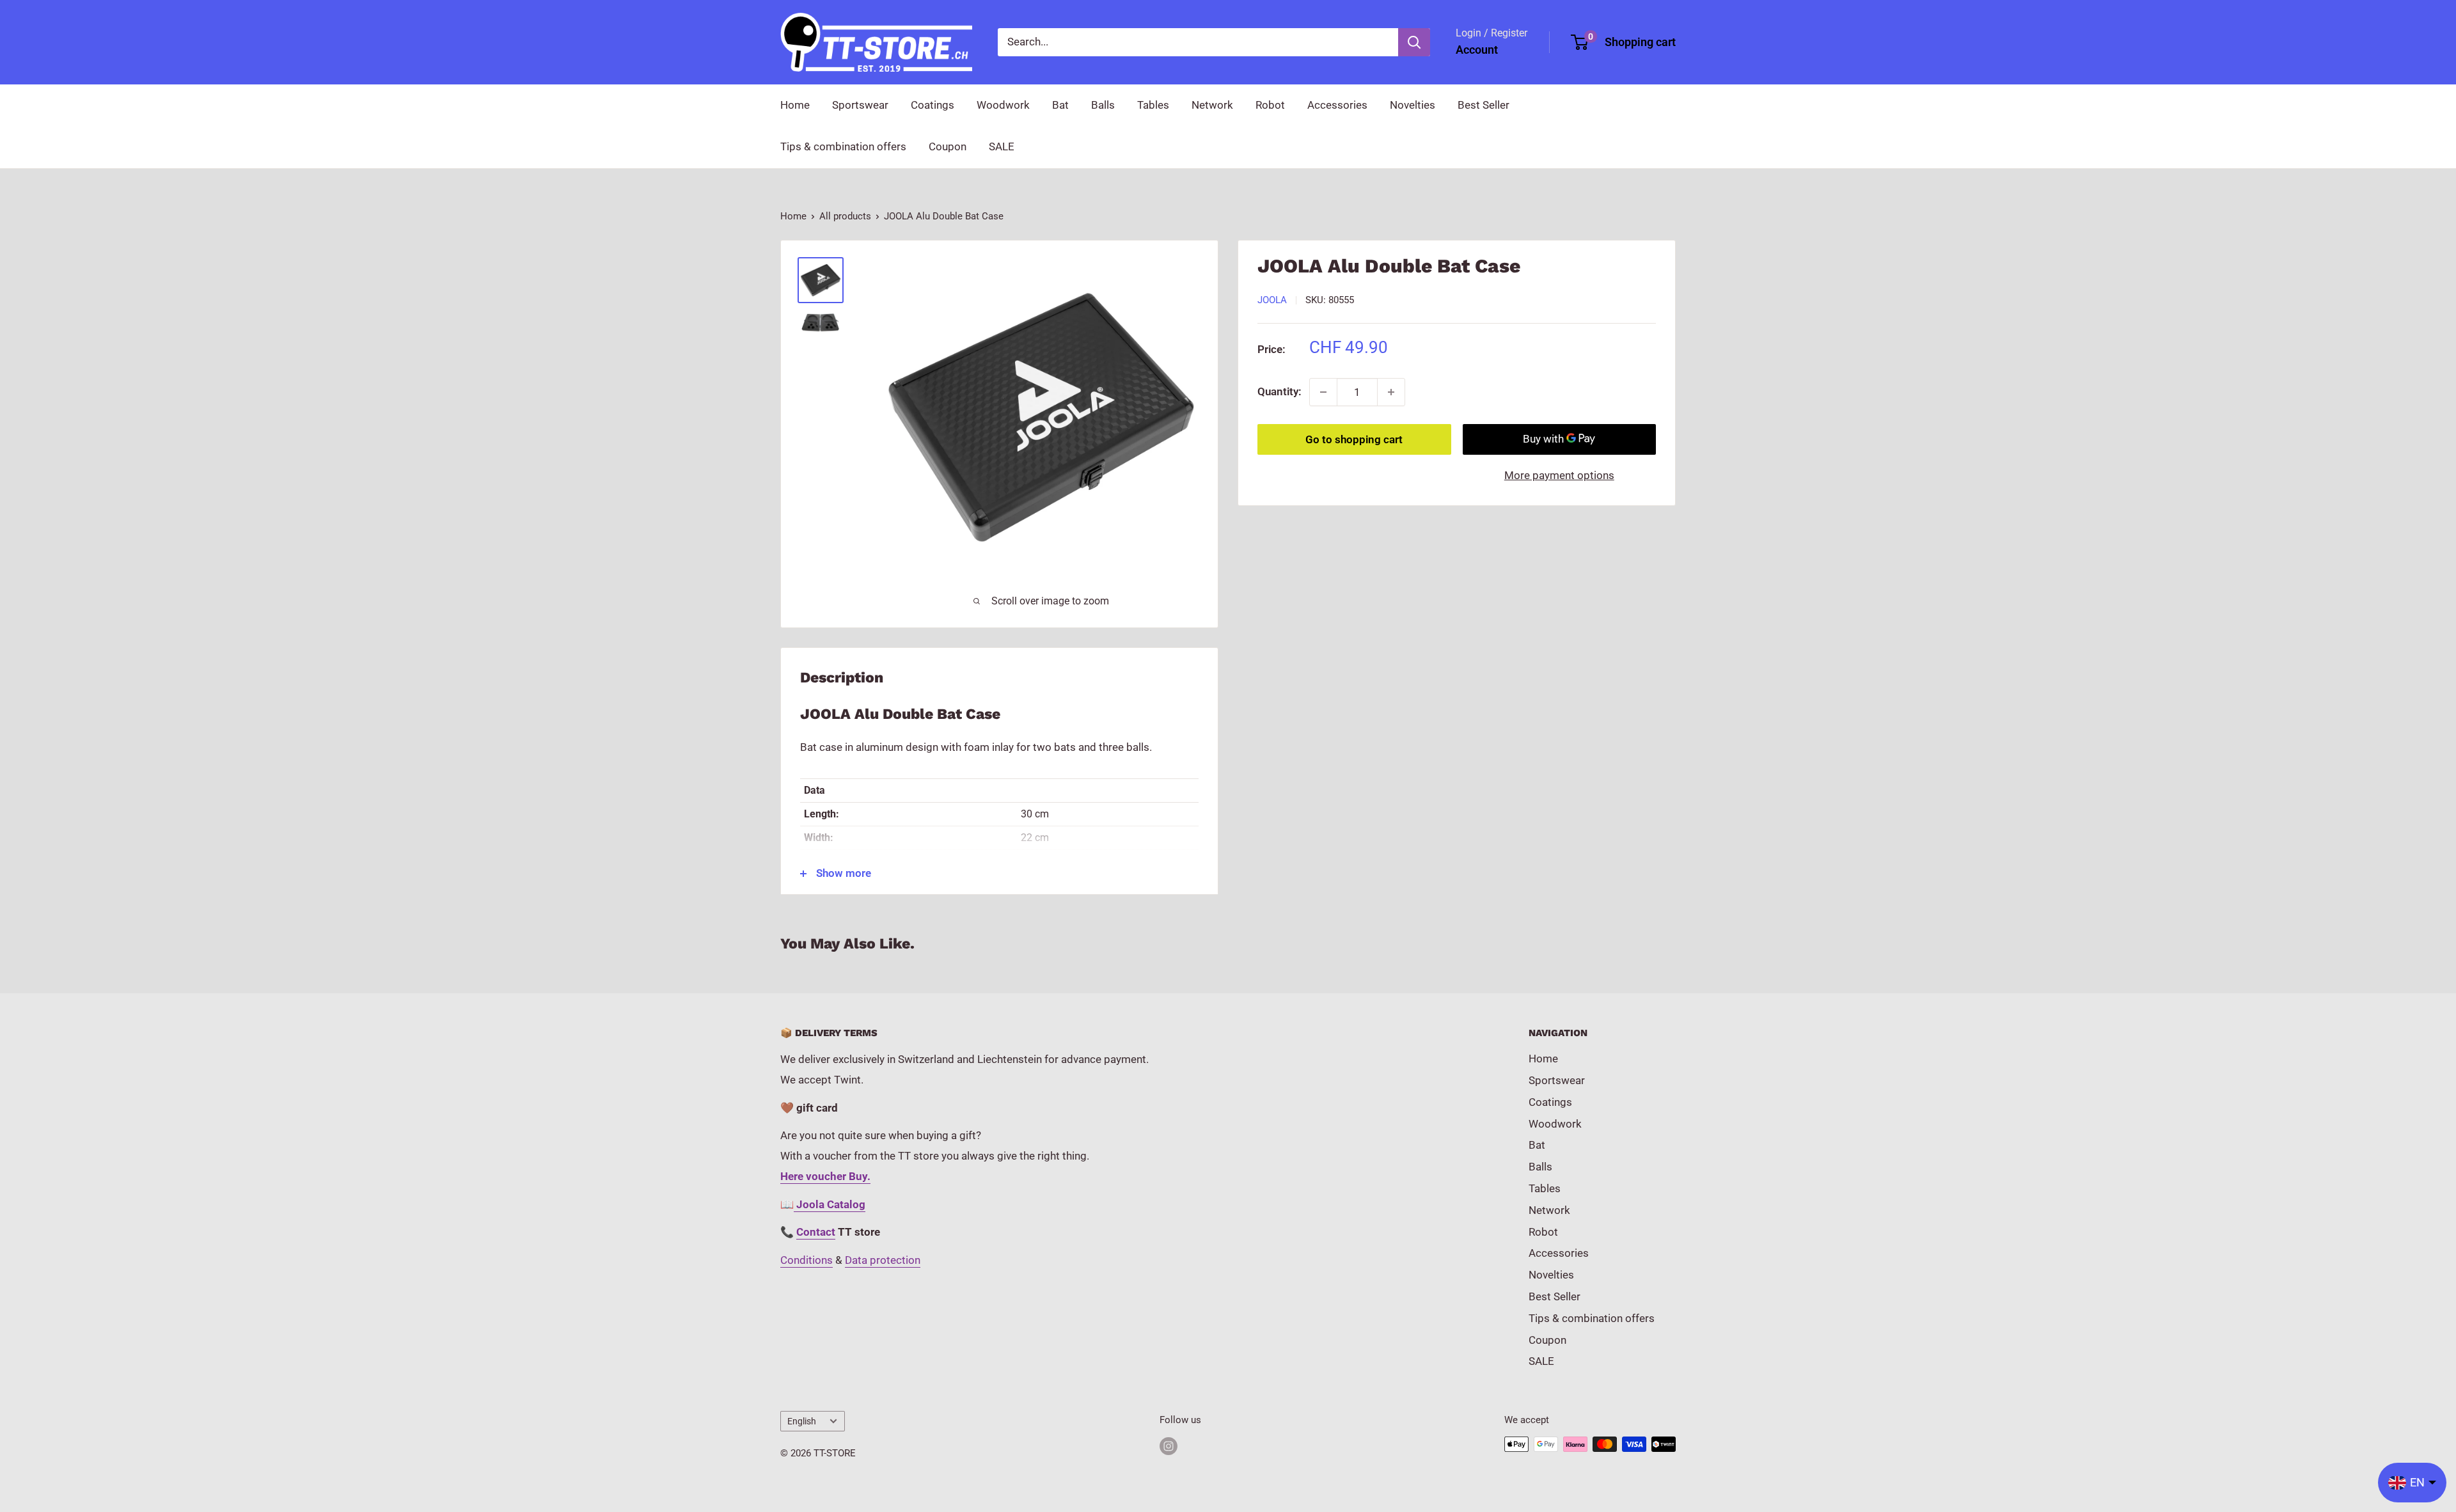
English (802, 1421)
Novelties (1413, 105)
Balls (1103, 105)
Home (795, 105)
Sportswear (860, 105)
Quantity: (1279, 391)
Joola (1272, 300)
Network (1212, 105)
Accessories (1337, 105)
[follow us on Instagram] (1169, 1446)
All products (845, 216)
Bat (1060, 105)
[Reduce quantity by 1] (1323, 392)
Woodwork (1003, 105)
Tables (1153, 105)
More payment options (1559, 475)
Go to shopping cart (1354, 439)
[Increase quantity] (1391, 392)
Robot (1270, 105)
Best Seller (1484, 105)
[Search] (1414, 42)
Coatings (933, 105)
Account (1477, 50)
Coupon (948, 146)
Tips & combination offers (843, 146)
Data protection (883, 1260)
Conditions (807, 1260)
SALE (1002, 146)
